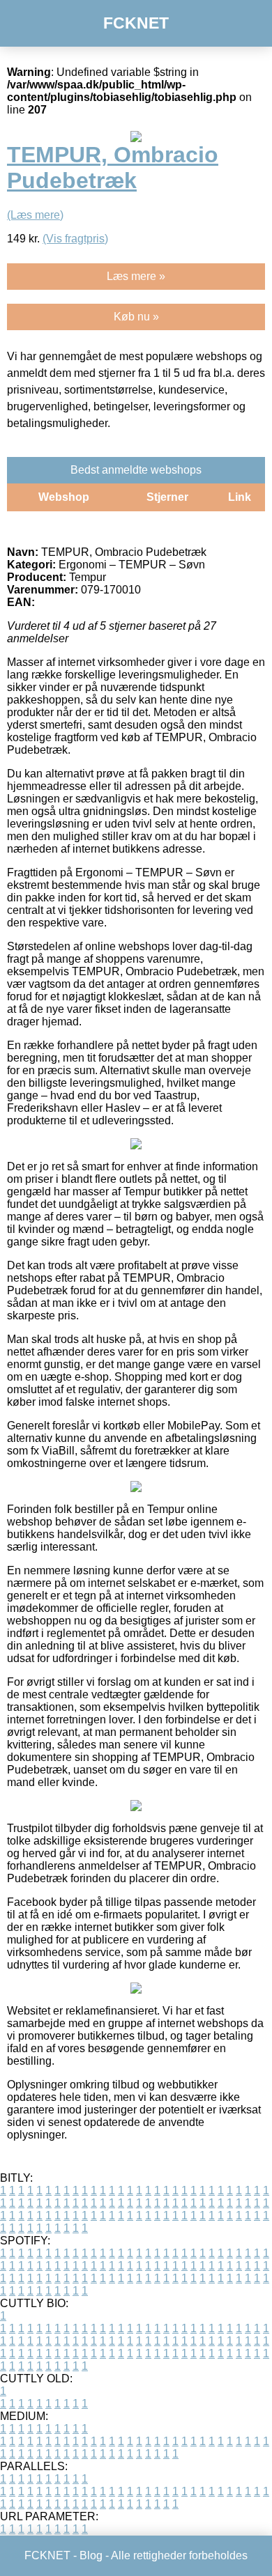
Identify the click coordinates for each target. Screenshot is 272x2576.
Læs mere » (136, 276)
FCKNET (136, 23)
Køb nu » (136, 317)
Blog (91, 2555)
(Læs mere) (35, 215)
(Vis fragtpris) (75, 239)
